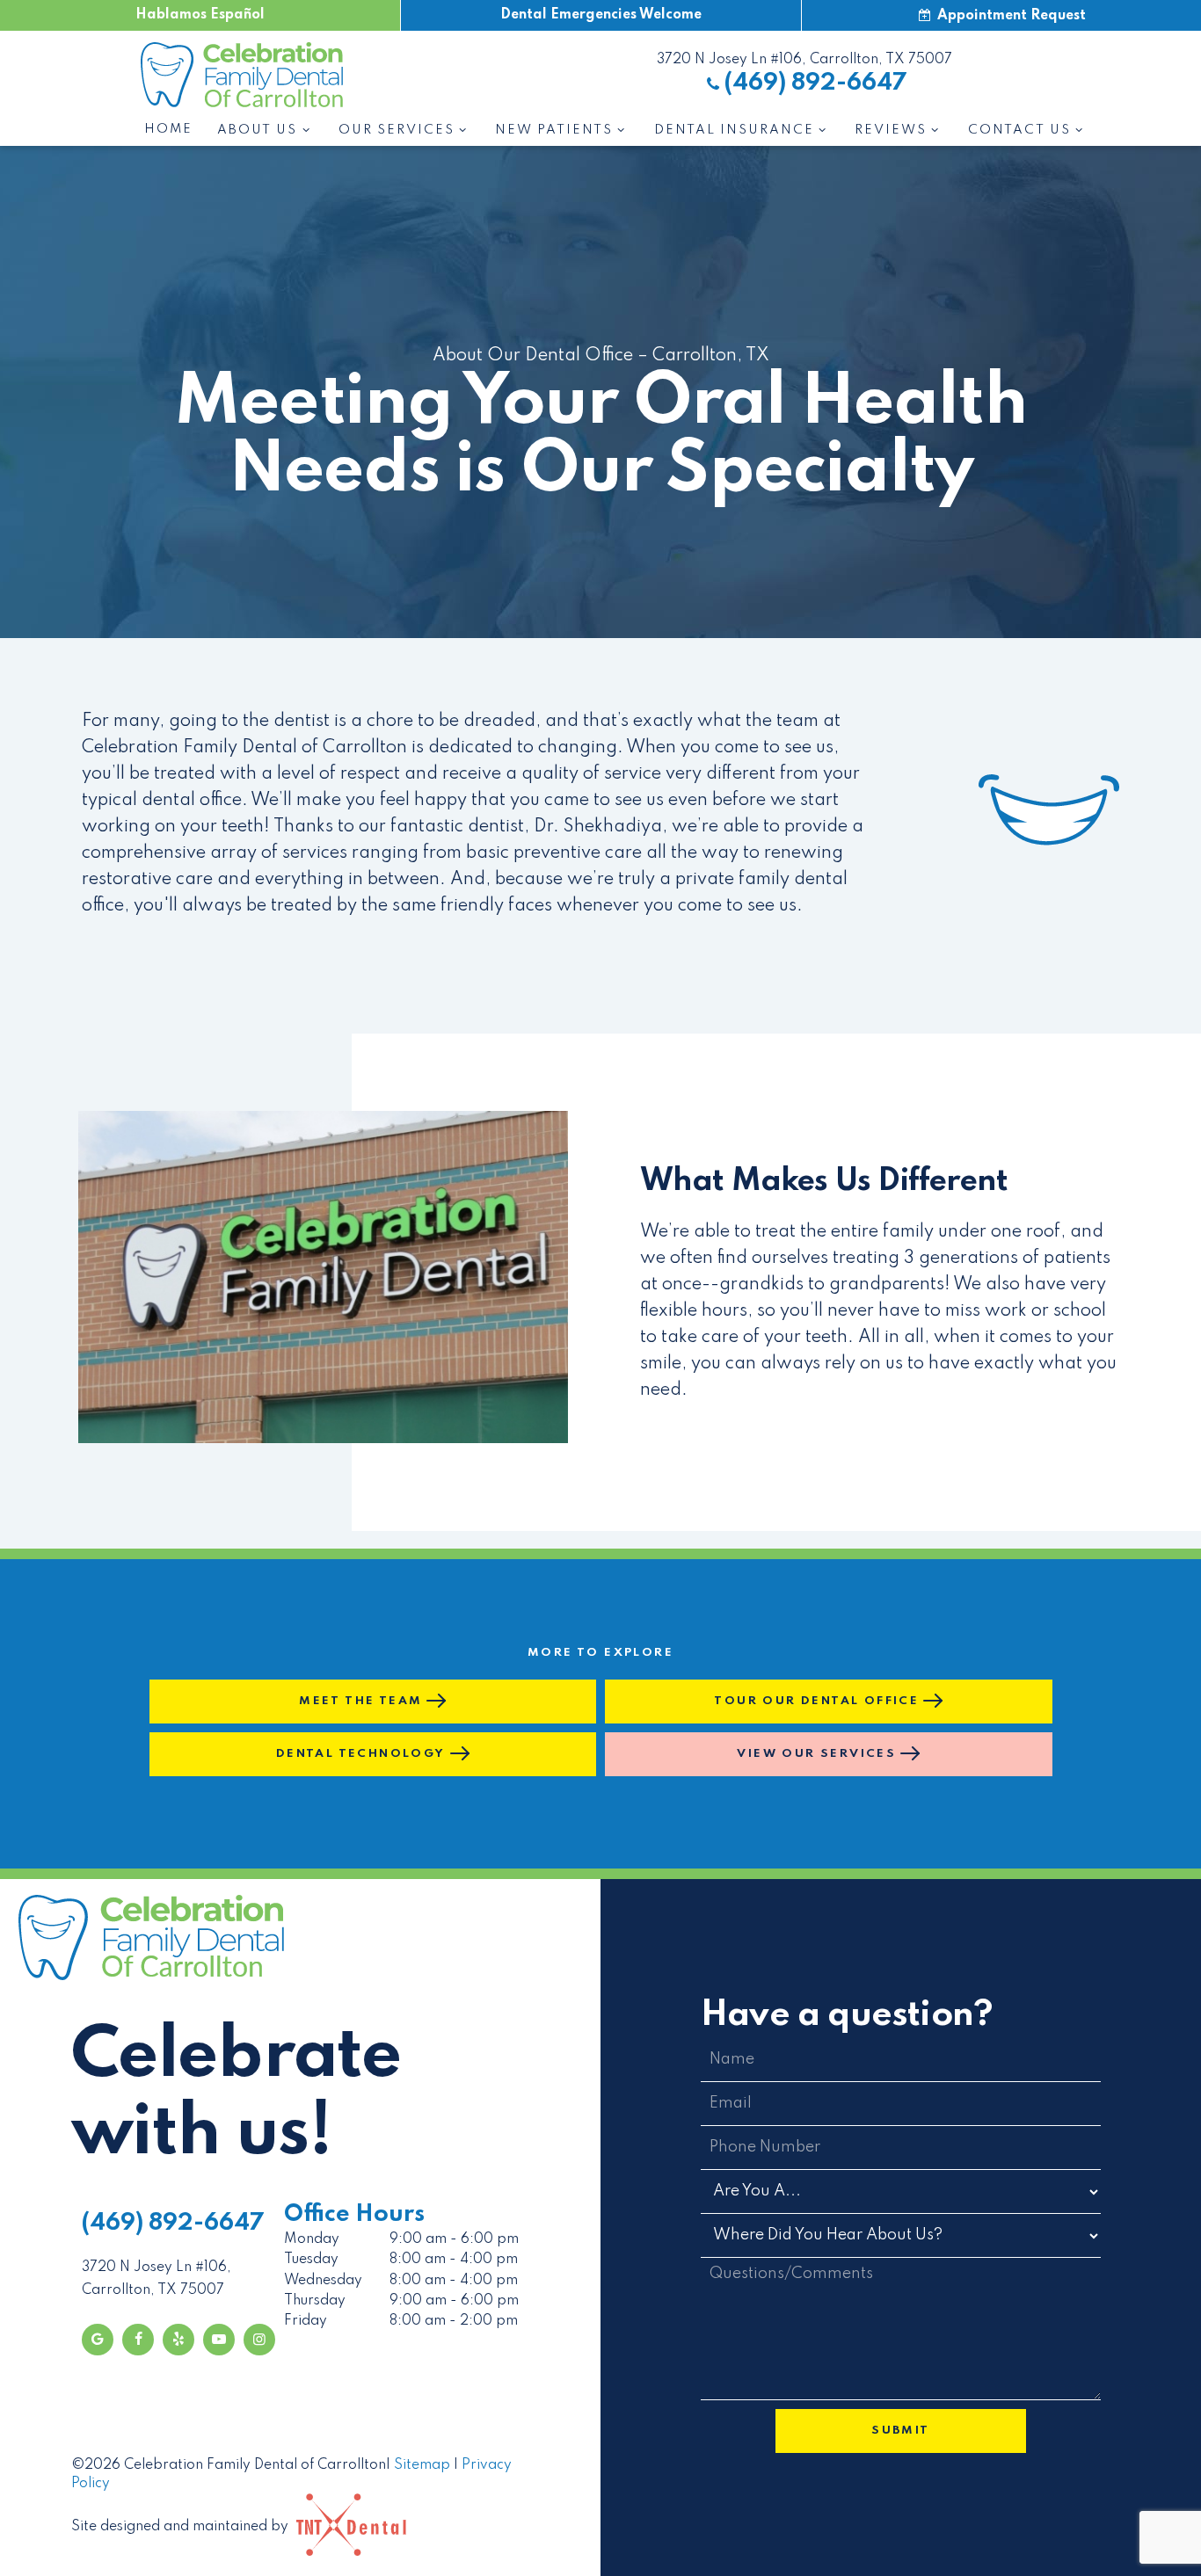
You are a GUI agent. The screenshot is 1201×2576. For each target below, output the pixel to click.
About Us (257, 130)
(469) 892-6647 (816, 83)
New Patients (554, 130)
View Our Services (816, 1754)
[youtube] (219, 2340)
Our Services (397, 130)
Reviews (891, 130)
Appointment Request (1010, 16)
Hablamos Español (200, 15)
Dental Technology (361, 1754)
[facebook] (138, 2340)
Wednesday (323, 2281)
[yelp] (178, 2340)
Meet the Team (360, 1701)
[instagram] (259, 2340)
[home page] (242, 75)
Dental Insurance (734, 130)
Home (168, 129)
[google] (98, 2340)
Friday (306, 2321)
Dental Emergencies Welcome (601, 15)
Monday (312, 2239)
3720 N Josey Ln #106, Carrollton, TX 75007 (804, 60)
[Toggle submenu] (305, 130)
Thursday (315, 2301)
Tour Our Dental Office (816, 1701)
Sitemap (422, 2465)
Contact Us (1019, 130)
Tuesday (311, 2260)
